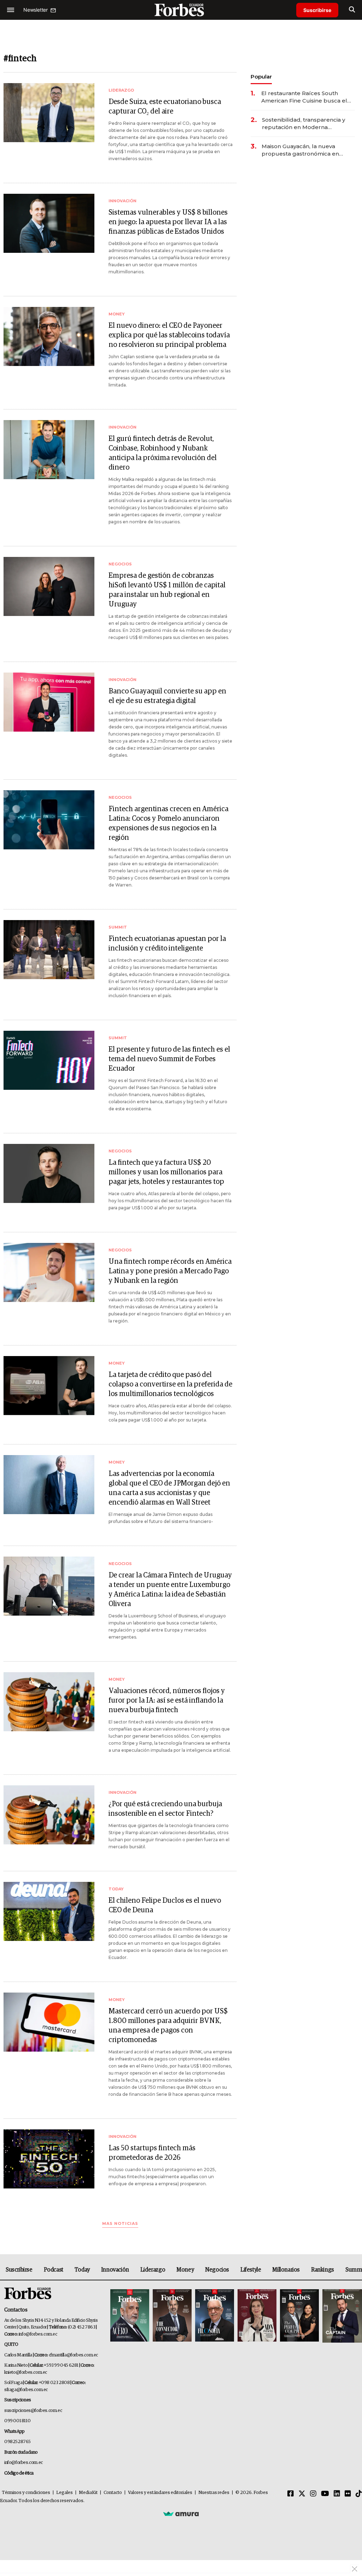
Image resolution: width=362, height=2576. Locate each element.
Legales (65, 2493)
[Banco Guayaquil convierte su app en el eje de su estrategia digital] (49, 702)
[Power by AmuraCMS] (181, 2513)
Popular (261, 77)
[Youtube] (325, 2494)
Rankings (323, 2270)
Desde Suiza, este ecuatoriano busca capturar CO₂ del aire (165, 107)
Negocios (217, 2270)
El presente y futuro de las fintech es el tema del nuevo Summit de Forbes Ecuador (169, 1059)
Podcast (54, 2270)
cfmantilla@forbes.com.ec (73, 2355)
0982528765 (17, 2442)
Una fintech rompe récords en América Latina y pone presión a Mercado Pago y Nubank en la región (170, 1271)
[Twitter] (302, 2494)
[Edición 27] (299, 2316)
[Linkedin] (337, 2494)
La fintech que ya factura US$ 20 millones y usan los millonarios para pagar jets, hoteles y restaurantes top (166, 1172)
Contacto (113, 2493)
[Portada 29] (215, 2316)
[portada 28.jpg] (257, 2316)
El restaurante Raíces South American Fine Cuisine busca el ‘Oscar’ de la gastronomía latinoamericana (304, 97)
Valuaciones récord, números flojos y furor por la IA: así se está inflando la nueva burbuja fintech (167, 1700)
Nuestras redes (214, 2493)
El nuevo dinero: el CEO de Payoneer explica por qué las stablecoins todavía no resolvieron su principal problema (169, 335)
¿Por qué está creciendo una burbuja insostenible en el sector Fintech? (165, 1809)
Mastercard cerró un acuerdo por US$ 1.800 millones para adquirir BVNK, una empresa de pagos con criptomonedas (168, 2026)
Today (82, 2270)
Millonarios (286, 2270)
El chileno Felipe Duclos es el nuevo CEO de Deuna (165, 1905)
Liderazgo (153, 2270)
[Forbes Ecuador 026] (341, 2316)
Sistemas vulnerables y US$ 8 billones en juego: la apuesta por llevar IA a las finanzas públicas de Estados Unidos (168, 222)
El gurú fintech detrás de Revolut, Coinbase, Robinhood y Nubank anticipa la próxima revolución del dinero (163, 453)
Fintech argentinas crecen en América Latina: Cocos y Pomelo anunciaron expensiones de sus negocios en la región (168, 823)
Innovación (115, 2270)
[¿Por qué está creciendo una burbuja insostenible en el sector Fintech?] (49, 1815)
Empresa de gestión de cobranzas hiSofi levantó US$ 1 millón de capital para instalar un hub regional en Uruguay (167, 590)
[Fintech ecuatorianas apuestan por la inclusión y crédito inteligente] (49, 950)
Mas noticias (120, 2224)
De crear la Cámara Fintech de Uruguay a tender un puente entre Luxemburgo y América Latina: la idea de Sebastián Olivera (170, 1590)
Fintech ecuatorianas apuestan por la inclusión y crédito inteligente (167, 944)
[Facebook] (291, 2494)
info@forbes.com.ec (38, 2334)
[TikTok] (359, 2494)
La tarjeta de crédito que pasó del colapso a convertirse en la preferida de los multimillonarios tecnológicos (170, 1384)
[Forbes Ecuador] (181, 10)
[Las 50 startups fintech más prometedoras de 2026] (49, 2159)
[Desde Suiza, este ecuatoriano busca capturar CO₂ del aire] (49, 113)
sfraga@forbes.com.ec (26, 2390)
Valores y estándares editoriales (160, 2493)
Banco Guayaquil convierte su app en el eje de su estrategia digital (167, 696)
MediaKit (88, 2493)
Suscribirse (317, 10)
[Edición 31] (130, 2316)
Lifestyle (251, 2270)
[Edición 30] (172, 2316)
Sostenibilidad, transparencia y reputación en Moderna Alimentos (303, 124)
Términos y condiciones (26, 2493)
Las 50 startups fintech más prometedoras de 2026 (152, 2153)
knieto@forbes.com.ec (26, 2373)
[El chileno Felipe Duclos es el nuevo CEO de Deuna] (49, 1911)
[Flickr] (348, 2494)
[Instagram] (313, 2494)
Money (185, 2270)
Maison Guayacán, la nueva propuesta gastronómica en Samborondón (300, 150)
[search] (352, 10)
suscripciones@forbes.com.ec (33, 2411)
